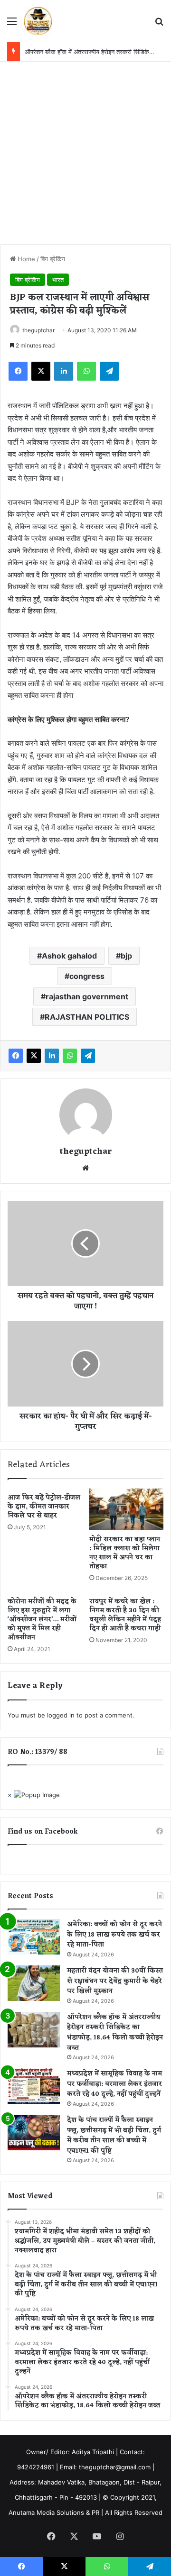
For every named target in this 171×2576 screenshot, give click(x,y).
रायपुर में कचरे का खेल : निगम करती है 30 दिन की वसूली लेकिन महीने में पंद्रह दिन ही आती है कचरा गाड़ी (125, 1615)
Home (25, 259)
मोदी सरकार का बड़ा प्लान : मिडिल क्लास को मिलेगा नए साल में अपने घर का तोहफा (125, 1553)
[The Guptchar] (38, 21)
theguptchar (38, 330)
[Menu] (12, 24)
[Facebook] (18, 371)
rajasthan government (87, 996)
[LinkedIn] (64, 371)
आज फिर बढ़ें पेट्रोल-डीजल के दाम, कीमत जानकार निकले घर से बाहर (44, 1507)
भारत (58, 280)
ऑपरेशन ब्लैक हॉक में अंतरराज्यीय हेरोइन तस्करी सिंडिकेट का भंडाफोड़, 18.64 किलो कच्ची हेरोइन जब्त (115, 2033)
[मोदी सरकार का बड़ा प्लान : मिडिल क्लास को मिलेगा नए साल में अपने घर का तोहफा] (126, 1509)
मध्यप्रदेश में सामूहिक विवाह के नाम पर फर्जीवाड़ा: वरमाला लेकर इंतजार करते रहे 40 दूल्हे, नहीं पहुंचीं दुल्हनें (114, 2084)
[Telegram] (109, 371)
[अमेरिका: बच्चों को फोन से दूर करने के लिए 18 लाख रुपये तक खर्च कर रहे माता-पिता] (34, 1937)
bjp (126, 956)
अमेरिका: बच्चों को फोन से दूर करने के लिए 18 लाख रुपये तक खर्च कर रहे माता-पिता (114, 1935)
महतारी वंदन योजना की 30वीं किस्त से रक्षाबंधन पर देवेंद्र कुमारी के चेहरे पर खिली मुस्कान (115, 1981)
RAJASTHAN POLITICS (87, 1017)
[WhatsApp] (86, 371)
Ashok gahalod (69, 956)
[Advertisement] (85, 152)
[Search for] (159, 24)
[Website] (85, 1168)
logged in (61, 1715)
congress (87, 976)
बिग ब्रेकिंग (53, 259)
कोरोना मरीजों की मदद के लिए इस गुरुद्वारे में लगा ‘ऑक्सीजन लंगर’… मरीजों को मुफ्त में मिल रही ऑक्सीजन (42, 1620)
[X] (41, 371)
